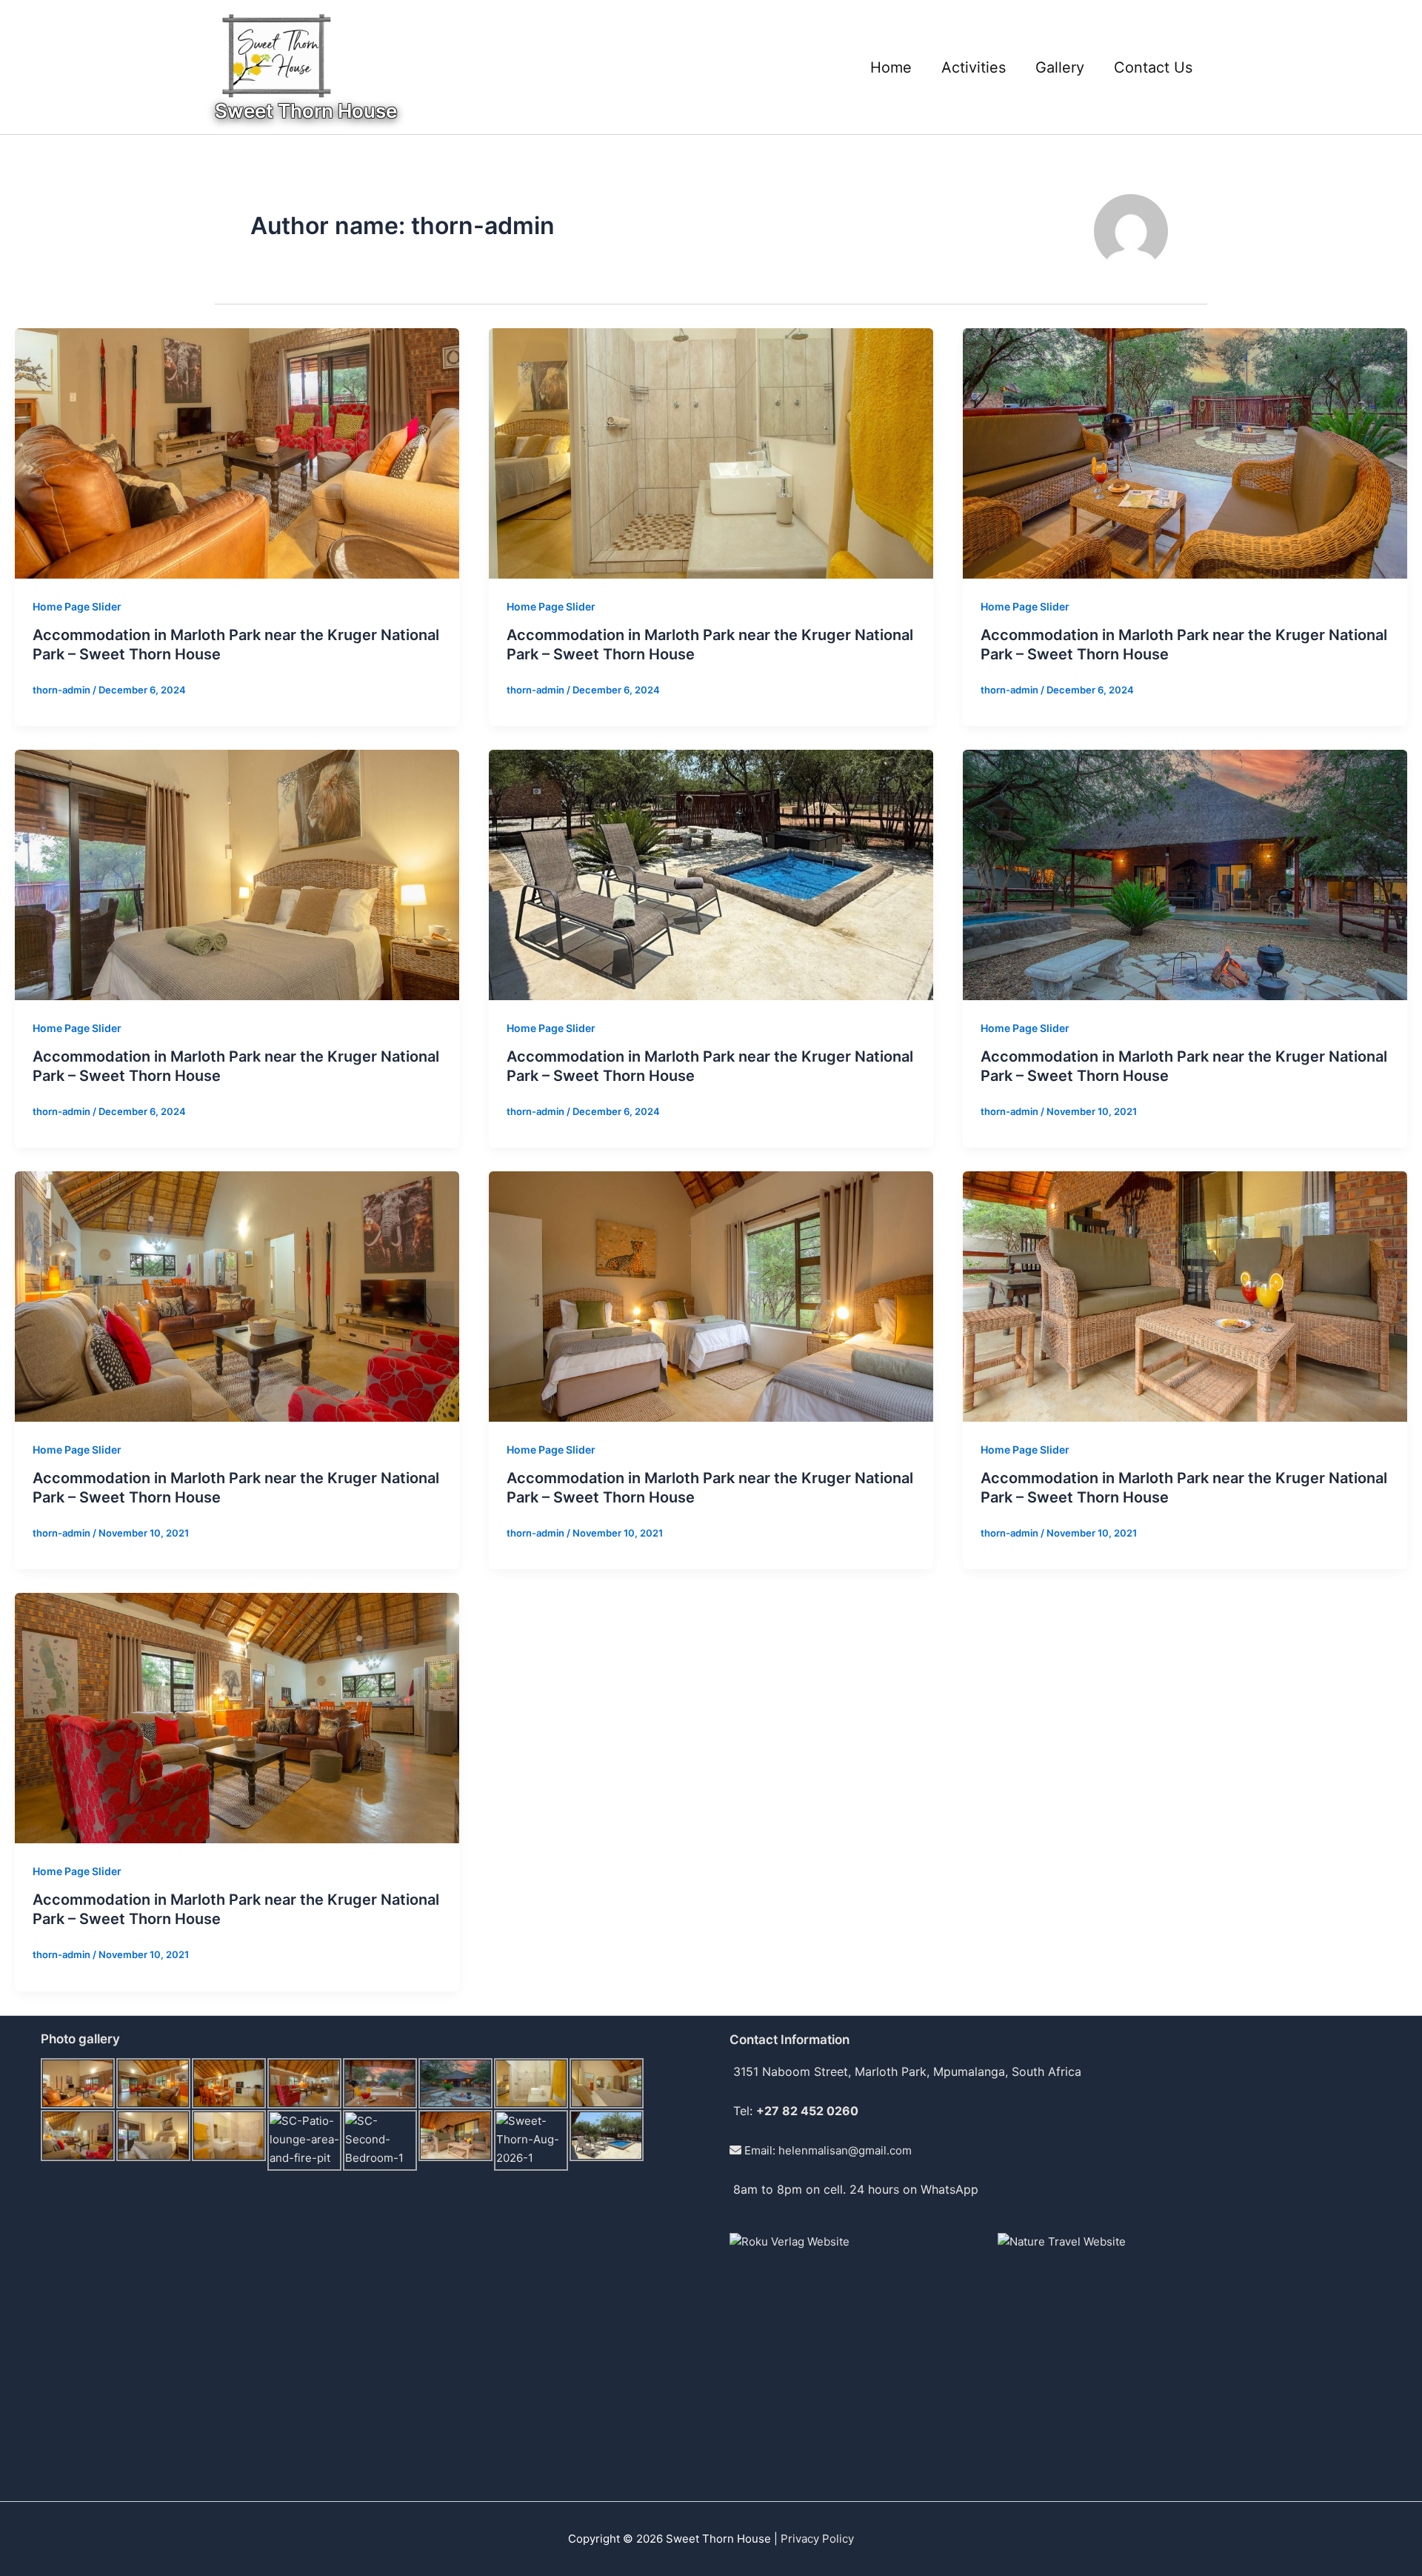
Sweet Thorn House (306, 111)
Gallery (1060, 67)
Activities (974, 67)
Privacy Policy (817, 2539)
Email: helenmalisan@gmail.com (827, 2150)
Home (891, 67)
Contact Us (1153, 67)
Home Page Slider (77, 606)
